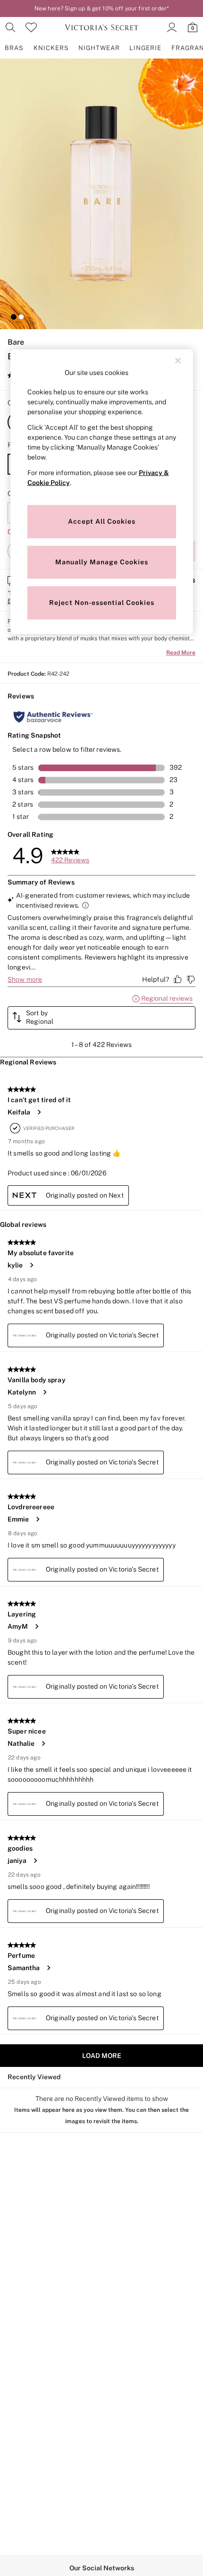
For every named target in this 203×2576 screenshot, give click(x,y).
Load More (102, 2056)
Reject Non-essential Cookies (102, 603)
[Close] (178, 361)
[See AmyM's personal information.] (36, 1626)
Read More (181, 653)
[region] (102, 492)
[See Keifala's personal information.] (39, 1112)
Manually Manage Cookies (102, 562)
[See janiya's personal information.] (35, 1861)
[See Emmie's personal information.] (37, 1519)
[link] (10, 27)
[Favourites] (31, 27)
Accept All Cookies (102, 521)
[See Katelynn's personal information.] (44, 1392)
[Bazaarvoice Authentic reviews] (53, 717)
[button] (14, 317)
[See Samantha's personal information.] (48, 1968)
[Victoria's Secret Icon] (101, 27)
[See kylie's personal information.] (31, 1265)
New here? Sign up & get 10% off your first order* (101, 9)
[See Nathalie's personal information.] (43, 1743)
